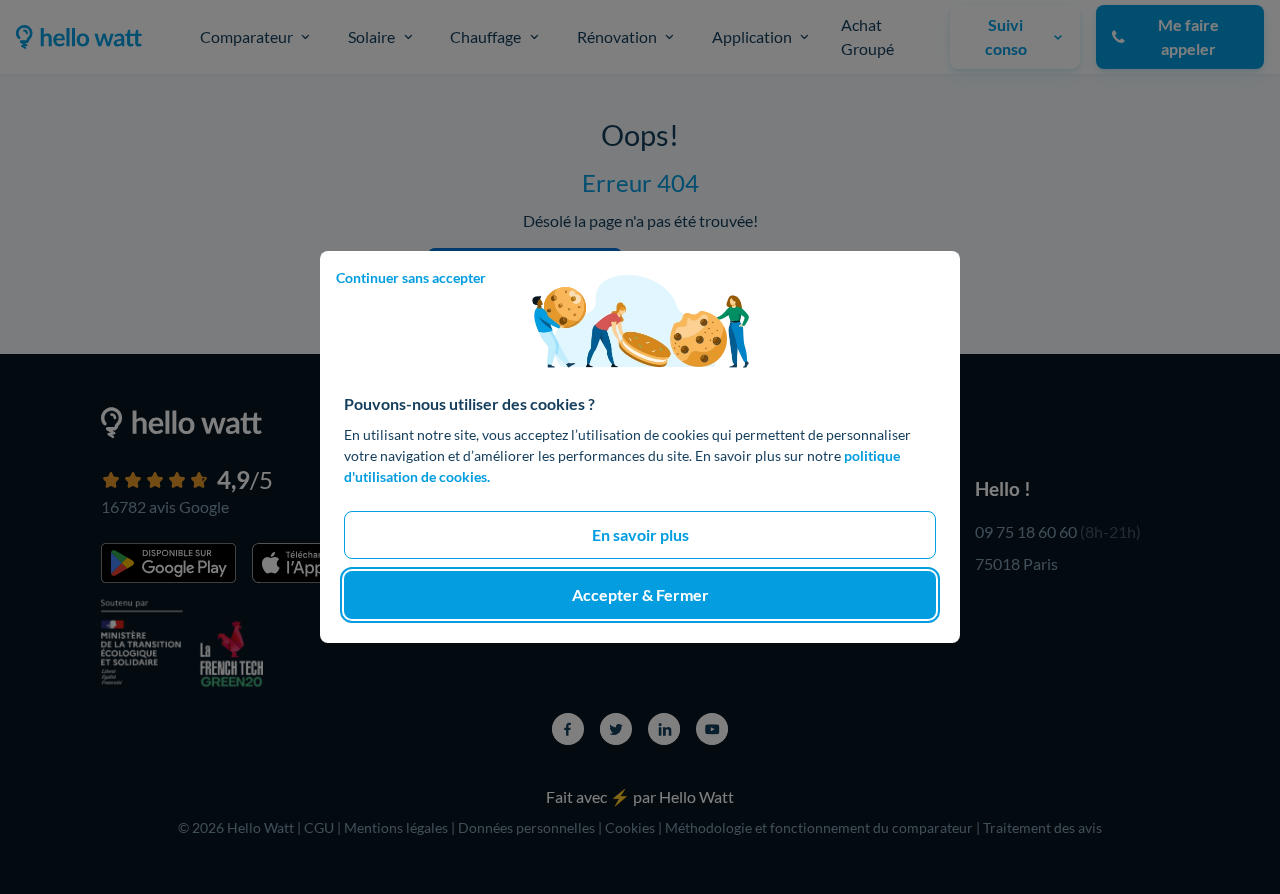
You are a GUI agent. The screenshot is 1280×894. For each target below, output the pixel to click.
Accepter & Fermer (640, 594)
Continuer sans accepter (411, 277)
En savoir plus (640, 534)
